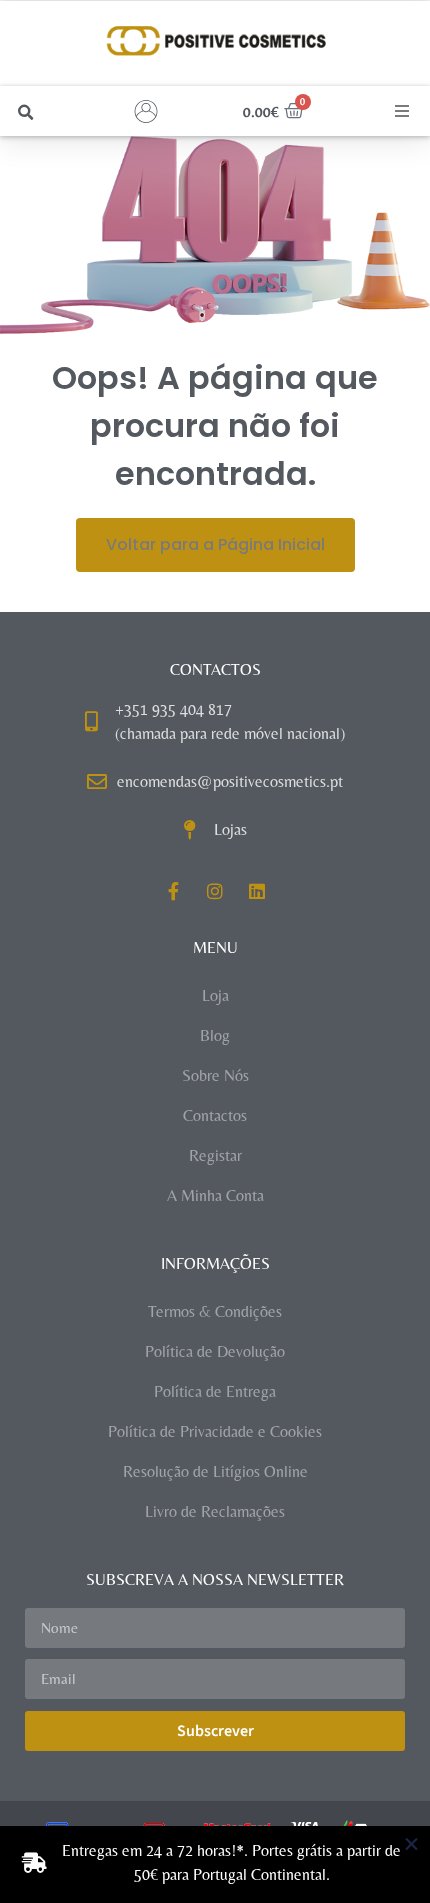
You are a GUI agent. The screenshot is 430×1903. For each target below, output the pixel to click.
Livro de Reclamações (215, 1511)
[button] (25, 112)
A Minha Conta (215, 1195)
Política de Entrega (215, 1391)
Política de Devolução (215, 1351)
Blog (215, 1035)
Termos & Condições (215, 1311)
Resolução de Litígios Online (215, 1471)
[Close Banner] (411, 1844)
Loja (215, 995)
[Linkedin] (257, 891)
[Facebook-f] (173, 891)
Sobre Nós (215, 1075)
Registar (215, 1155)
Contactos (215, 1115)
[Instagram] (215, 891)
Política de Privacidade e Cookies (215, 1431)
